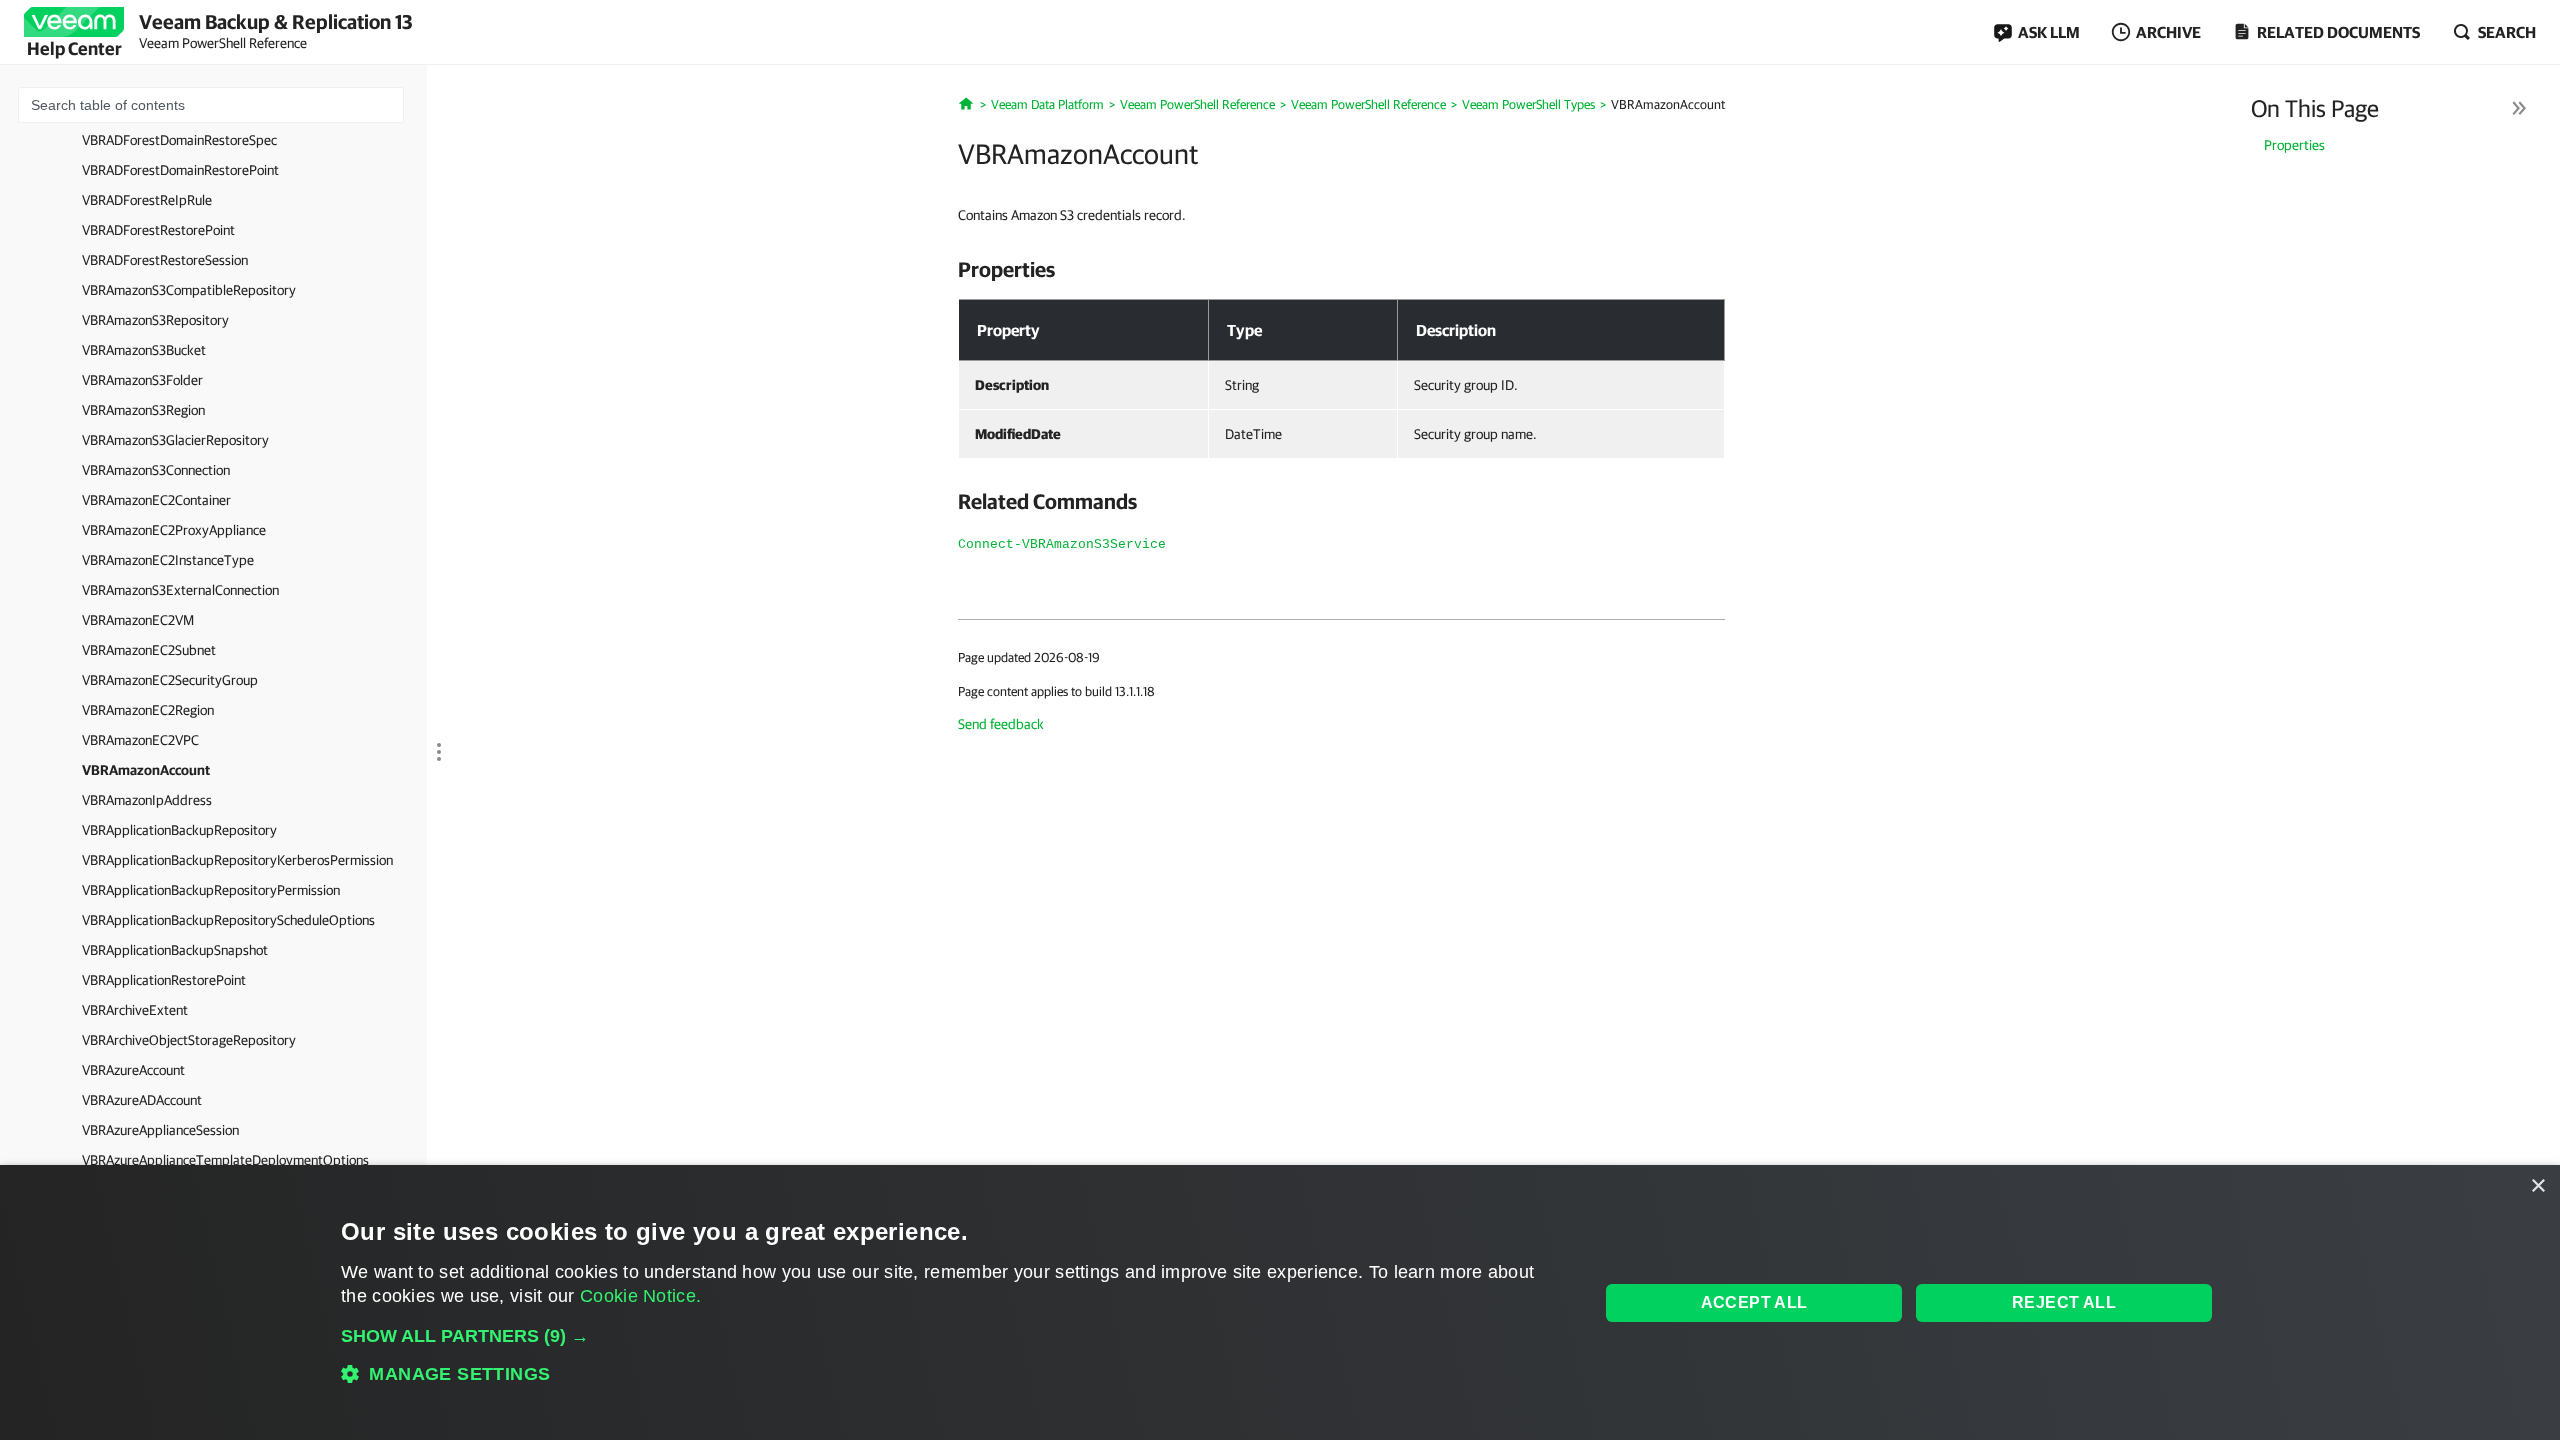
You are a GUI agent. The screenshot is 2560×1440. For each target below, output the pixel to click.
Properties (2294, 145)
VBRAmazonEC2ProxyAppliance (174, 530)
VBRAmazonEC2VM (138, 620)
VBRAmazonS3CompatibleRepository (189, 290)
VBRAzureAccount (133, 1070)
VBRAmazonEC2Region (148, 710)
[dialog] (1280, 1302)
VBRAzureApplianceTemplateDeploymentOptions (225, 1160)
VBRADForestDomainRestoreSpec (179, 140)
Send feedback (1001, 724)
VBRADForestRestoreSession (165, 260)
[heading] (1341, 269)
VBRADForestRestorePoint (158, 230)
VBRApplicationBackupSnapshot (175, 950)
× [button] (2537, 1186)
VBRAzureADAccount (142, 1100)
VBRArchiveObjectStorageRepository (189, 1040)
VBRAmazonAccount (146, 770)
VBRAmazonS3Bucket (144, 350)
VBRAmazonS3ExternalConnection (180, 590)
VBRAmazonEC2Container (156, 500)
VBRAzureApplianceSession (160, 1130)
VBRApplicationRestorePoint (164, 980)
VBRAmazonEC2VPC (140, 740)
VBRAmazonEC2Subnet (149, 650)
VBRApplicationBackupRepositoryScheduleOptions (228, 920)
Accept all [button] (1754, 1302)
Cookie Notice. (640, 1296)
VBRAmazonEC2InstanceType (168, 560)
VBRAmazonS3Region (143, 410)
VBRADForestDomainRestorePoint (180, 170)
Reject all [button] (2064, 1302)
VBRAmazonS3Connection (156, 470)
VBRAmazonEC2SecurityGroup (170, 680)
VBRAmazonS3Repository (155, 320)
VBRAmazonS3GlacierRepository (175, 440)
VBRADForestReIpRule (147, 200)
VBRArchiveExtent (135, 1010)
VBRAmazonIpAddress (147, 800)
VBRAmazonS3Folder (142, 380)
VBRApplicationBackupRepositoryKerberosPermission (237, 860)
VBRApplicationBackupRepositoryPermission (211, 890)
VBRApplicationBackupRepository (179, 830)
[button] (951, 1336)
